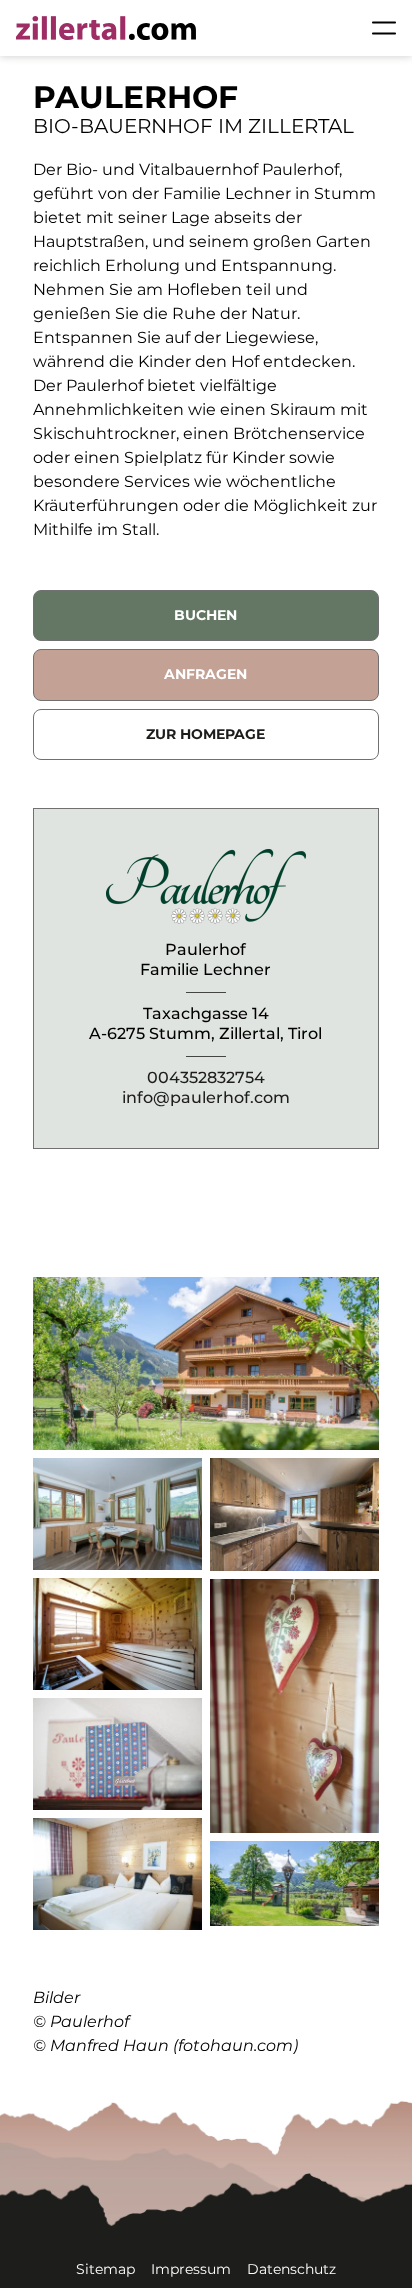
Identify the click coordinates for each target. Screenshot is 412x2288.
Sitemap (105, 2269)
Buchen (205, 615)
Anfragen (205, 674)
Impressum (191, 2269)
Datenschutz (291, 2269)
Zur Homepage (205, 734)
